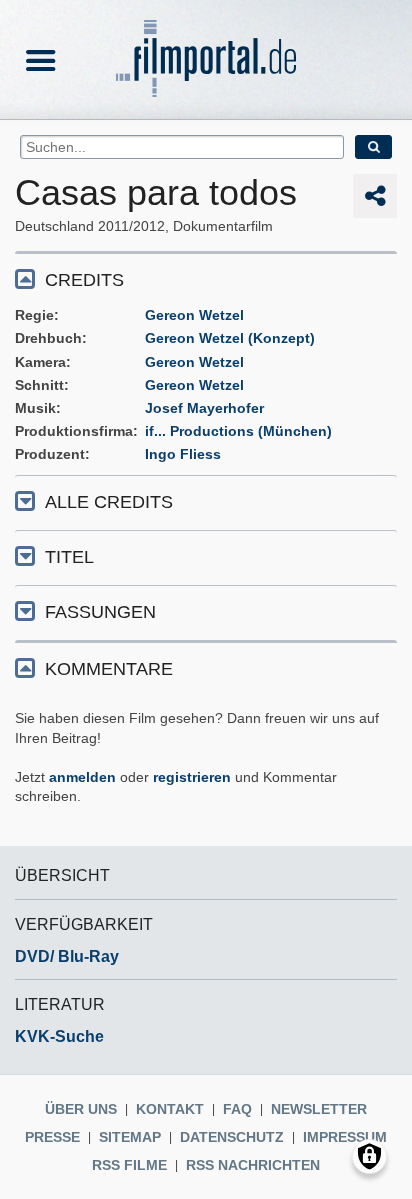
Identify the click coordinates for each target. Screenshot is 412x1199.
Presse (52, 1137)
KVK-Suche (59, 1036)
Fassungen (100, 612)
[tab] (206, 278)
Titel (69, 557)
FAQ (237, 1109)
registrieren (192, 777)
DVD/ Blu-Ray (67, 956)
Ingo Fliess (183, 454)
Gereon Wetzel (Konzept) (230, 338)
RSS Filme (129, 1165)
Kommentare (109, 669)
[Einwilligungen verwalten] (369, 1156)
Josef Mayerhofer (204, 408)
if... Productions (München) (238, 431)
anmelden (82, 777)
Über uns (81, 1109)
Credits (84, 280)
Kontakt (170, 1109)
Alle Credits (109, 502)
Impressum (345, 1137)
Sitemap (130, 1137)
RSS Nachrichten (253, 1165)
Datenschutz (232, 1137)
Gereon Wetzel (194, 315)
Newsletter (319, 1109)
